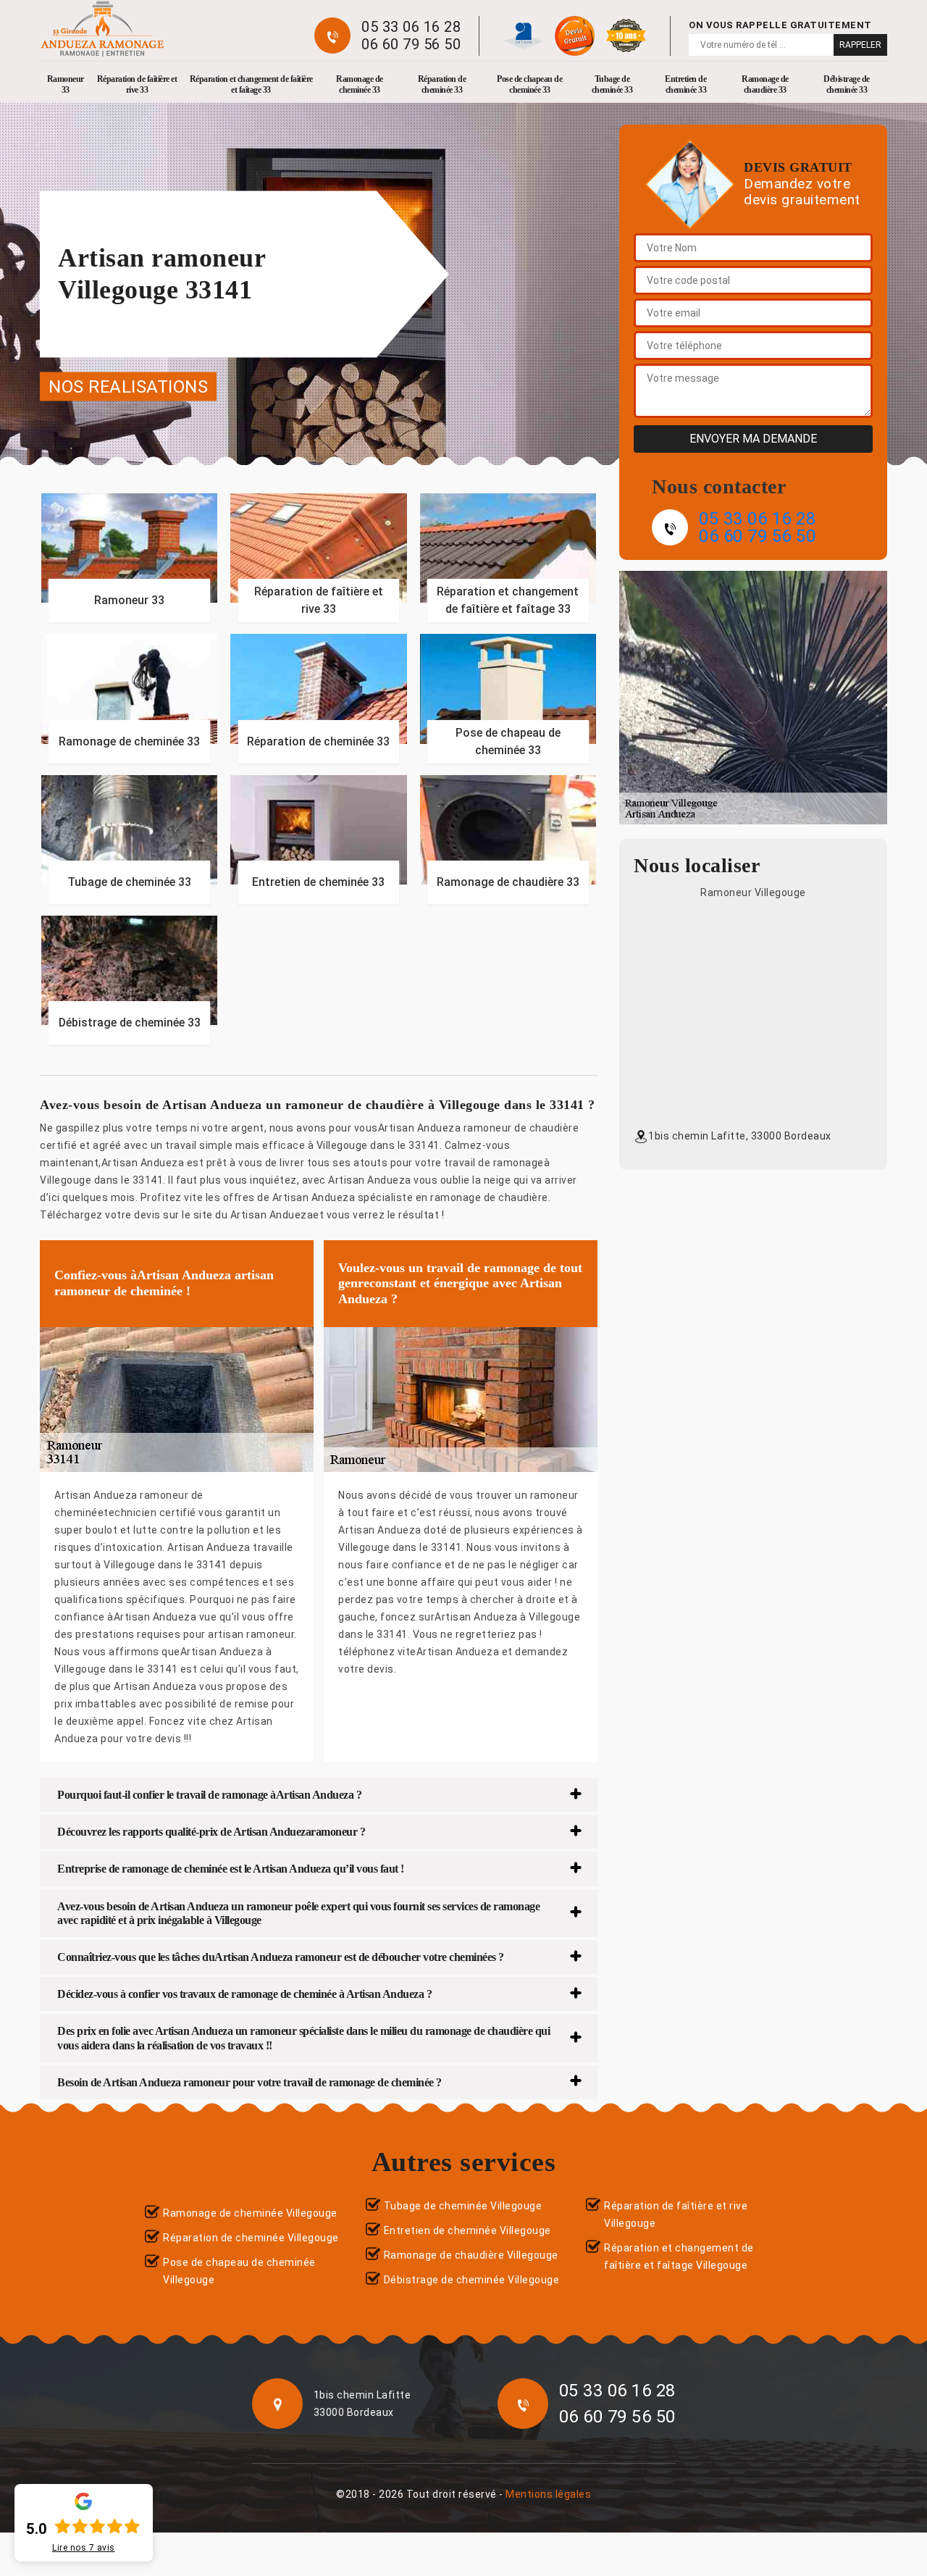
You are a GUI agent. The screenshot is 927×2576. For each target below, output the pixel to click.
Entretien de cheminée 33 (685, 84)
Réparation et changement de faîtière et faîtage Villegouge (679, 2257)
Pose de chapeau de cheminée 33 (529, 84)
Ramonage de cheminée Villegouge (250, 2213)
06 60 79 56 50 (411, 44)
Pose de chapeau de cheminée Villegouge (239, 2271)
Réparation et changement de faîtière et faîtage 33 (251, 84)
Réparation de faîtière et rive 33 (137, 84)
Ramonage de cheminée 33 (360, 84)
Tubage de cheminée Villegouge (463, 2206)
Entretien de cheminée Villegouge (467, 2230)
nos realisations (128, 386)
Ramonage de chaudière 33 (765, 84)
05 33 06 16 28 (411, 27)
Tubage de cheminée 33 (612, 84)
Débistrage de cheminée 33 (847, 84)
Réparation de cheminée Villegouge (251, 2238)
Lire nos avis (84, 2548)
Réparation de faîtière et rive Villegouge (676, 2215)
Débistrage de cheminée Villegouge (472, 2280)
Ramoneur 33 (66, 84)
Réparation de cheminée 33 (442, 84)
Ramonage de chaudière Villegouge (471, 2255)
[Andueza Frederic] (102, 29)
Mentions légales (548, 2494)
